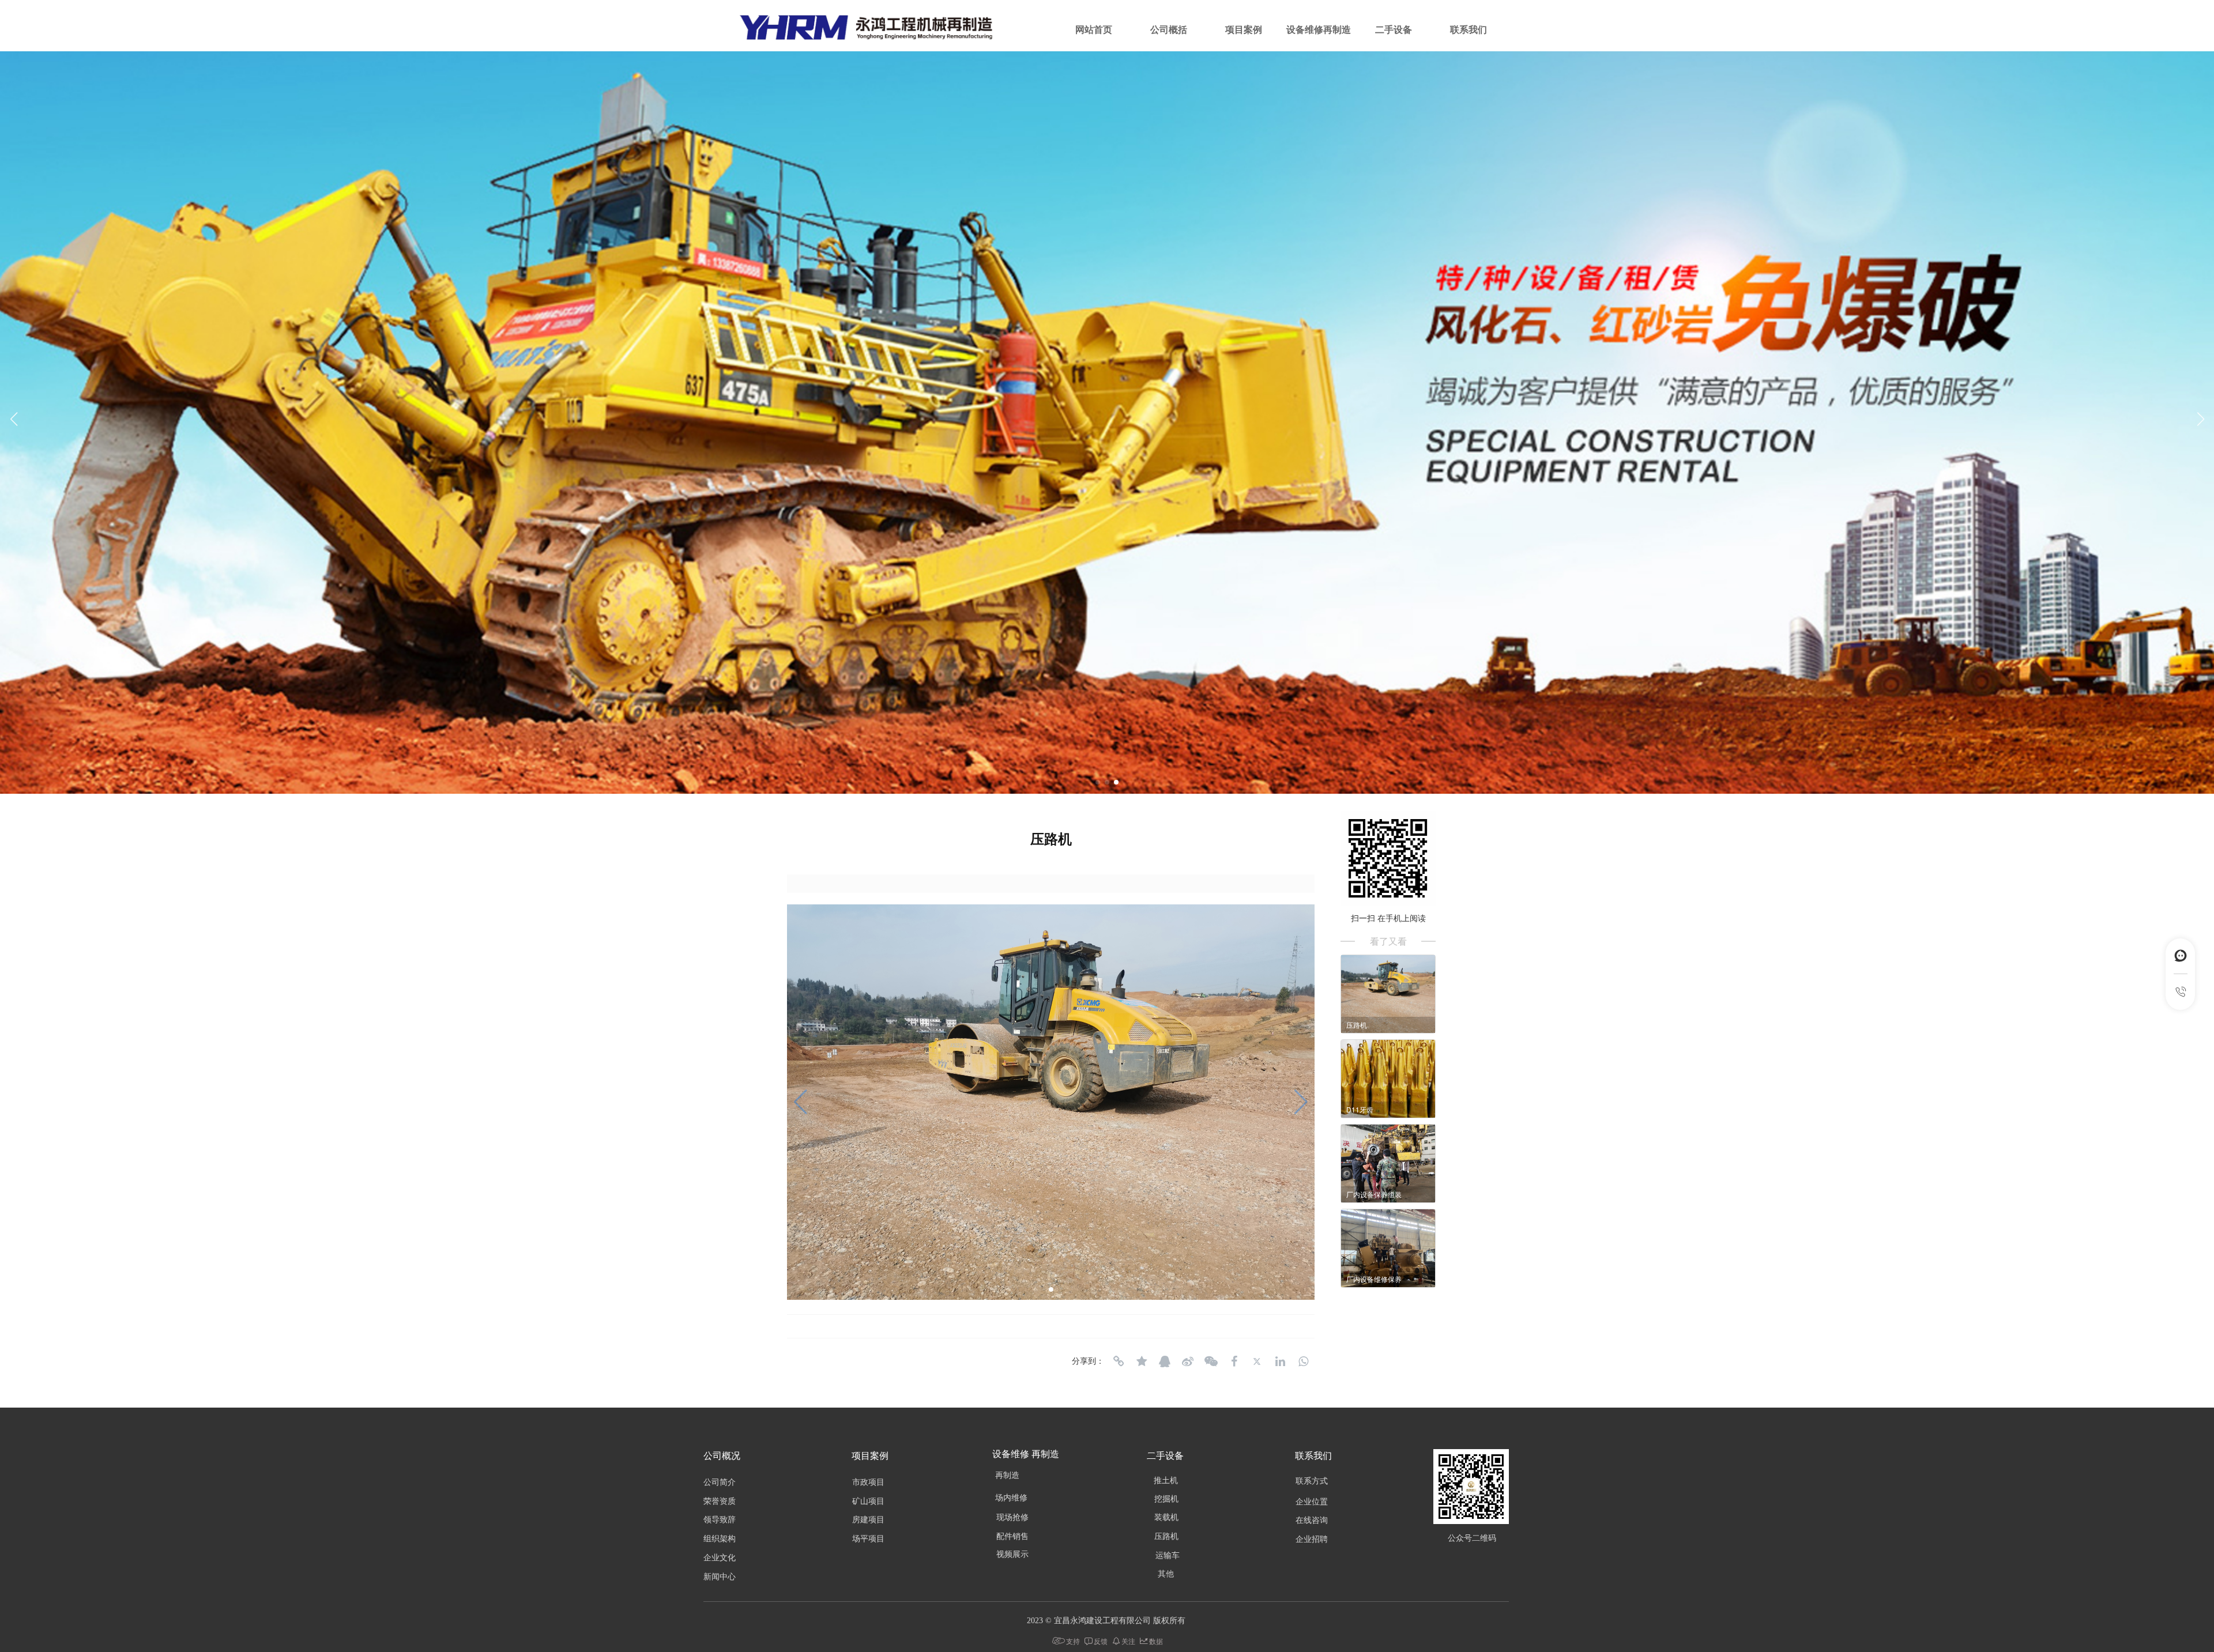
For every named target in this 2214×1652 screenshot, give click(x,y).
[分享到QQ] (1165, 1361)
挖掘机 (1166, 1499)
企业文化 (720, 1558)
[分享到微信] (1211, 1361)
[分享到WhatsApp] (1303, 1361)
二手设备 (1394, 30)
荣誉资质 (720, 1501)
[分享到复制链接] (1119, 1361)
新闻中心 (720, 1577)
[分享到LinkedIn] (1280, 1361)
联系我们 (1469, 30)
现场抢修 (1012, 1517)
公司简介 (720, 1482)
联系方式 (1312, 1481)
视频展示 (1012, 1554)
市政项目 (868, 1482)
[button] (2200, 419)
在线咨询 (1312, 1520)
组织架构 (720, 1539)
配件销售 (1012, 1536)
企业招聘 (1312, 1539)
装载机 (1166, 1517)
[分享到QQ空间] (1142, 1361)
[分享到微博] (1188, 1361)
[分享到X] (1257, 1361)
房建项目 (868, 1520)
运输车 (1168, 1555)
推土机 (1166, 1481)
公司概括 (1169, 30)
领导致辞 (720, 1520)
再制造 (1007, 1475)
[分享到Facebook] (1234, 1361)
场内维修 (1011, 1498)
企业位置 (1312, 1502)
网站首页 (1094, 30)
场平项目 (868, 1539)
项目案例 (1244, 30)
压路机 (1166, 1536)
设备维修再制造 (1319, 30)
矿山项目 (868, 1501)
